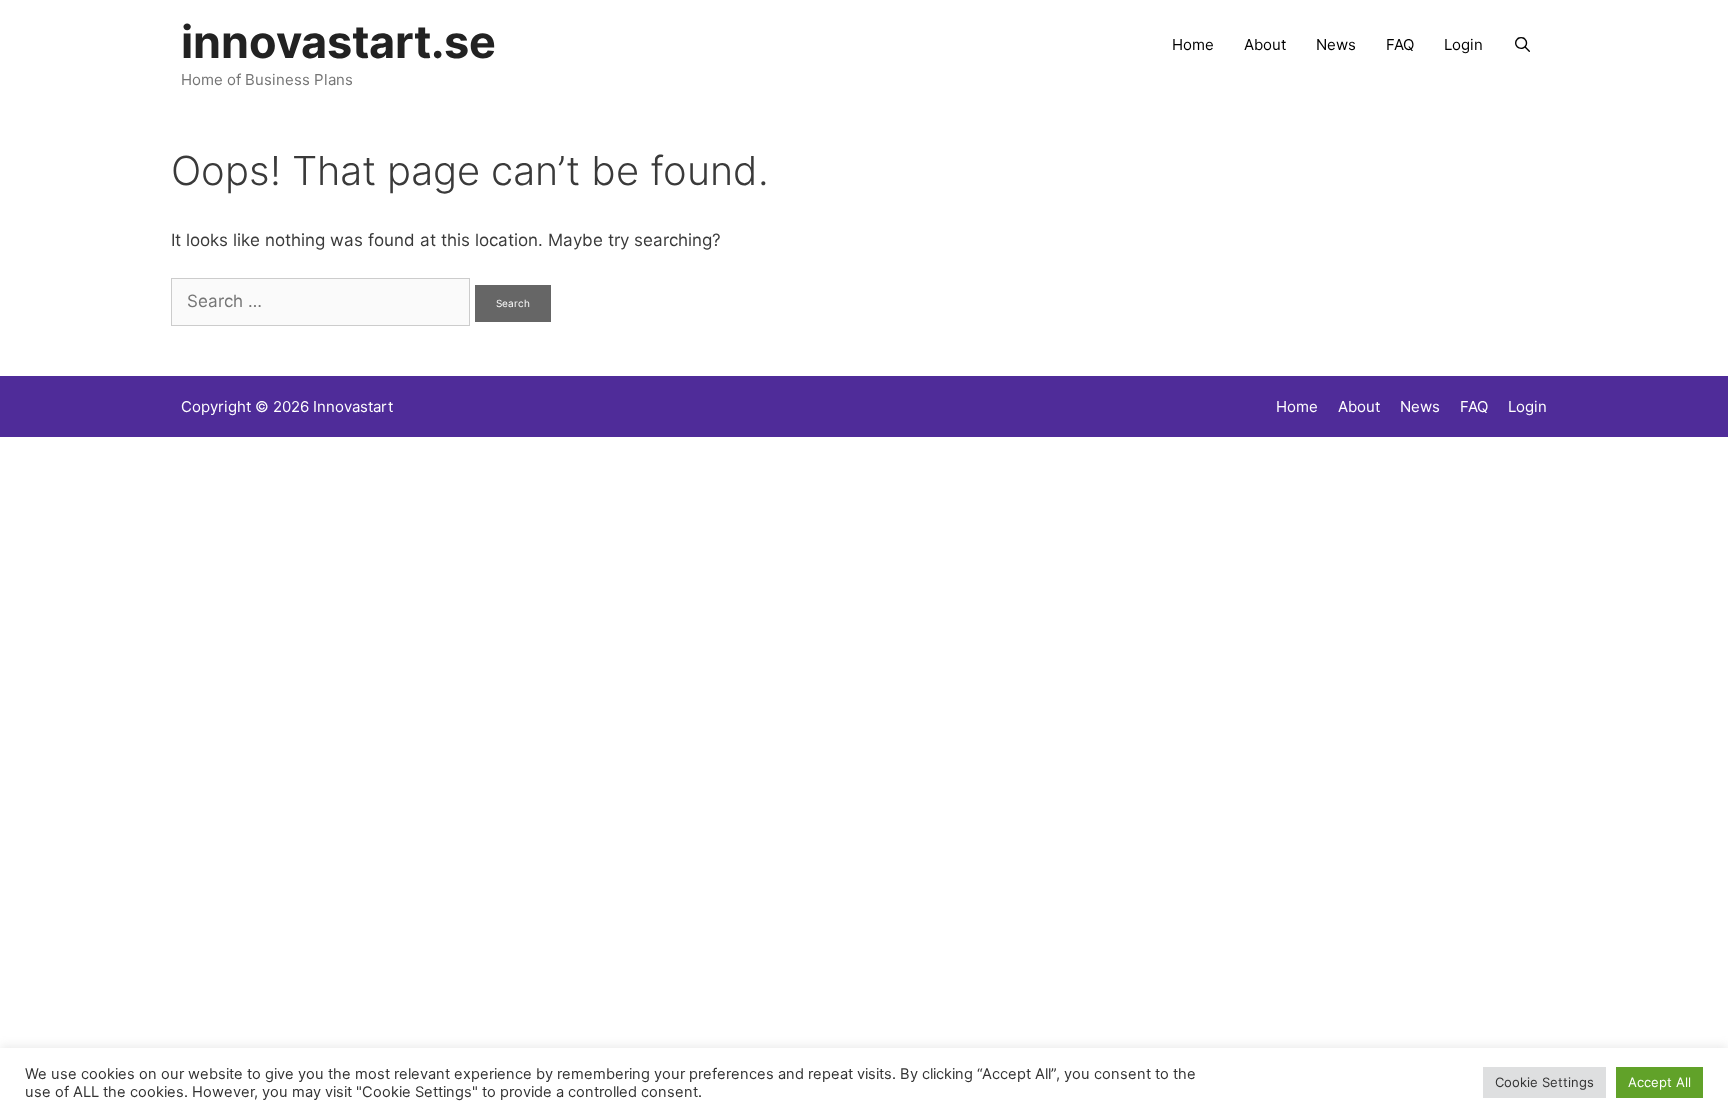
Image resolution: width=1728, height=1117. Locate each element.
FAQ (1400, 44)
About (1265, 44)
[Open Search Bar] (1522, 45)
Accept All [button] (1659, 1082)
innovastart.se (338, 41)
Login (1463, 44)
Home (1193, 44)
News (1336, 44)
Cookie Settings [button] (1544, 1082)
